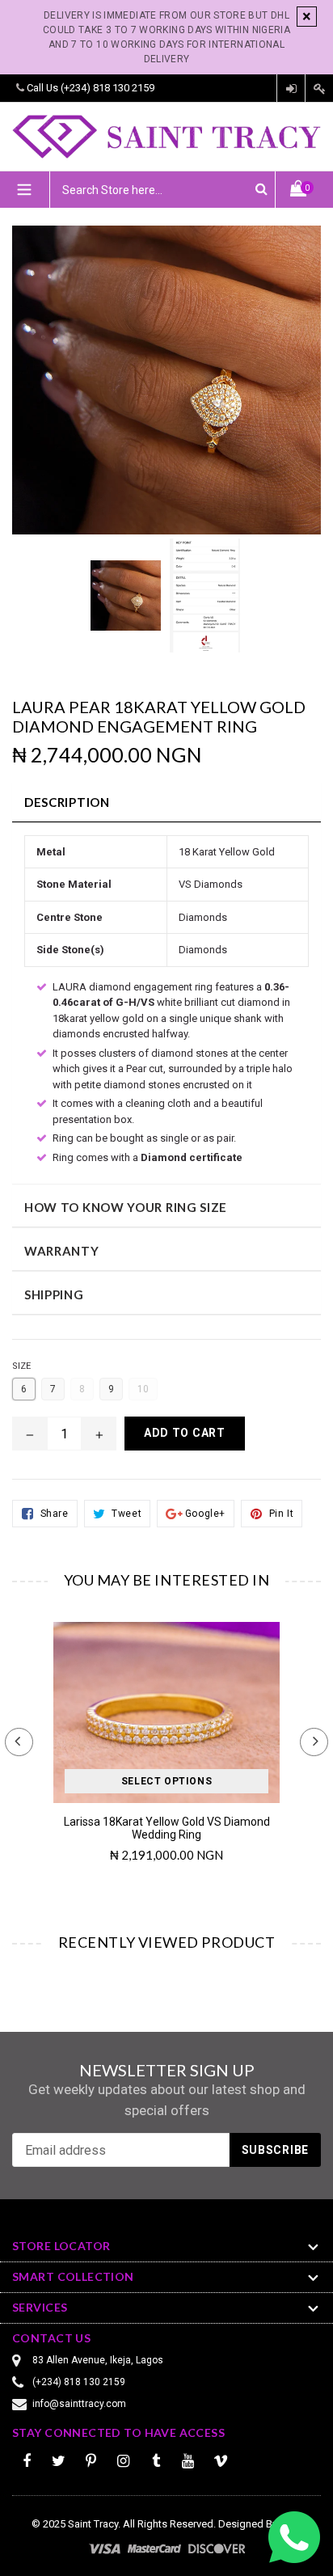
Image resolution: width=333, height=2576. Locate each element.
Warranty (62, 1251)
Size (21, 1366)
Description (67, 802)
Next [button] (314, 1742)
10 (143, 1389)
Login (291, 89)
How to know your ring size (126, 1207)
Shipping (54, 1294)
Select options (166, 1781)
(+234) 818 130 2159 (107, 88)
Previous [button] (19, 1742)
